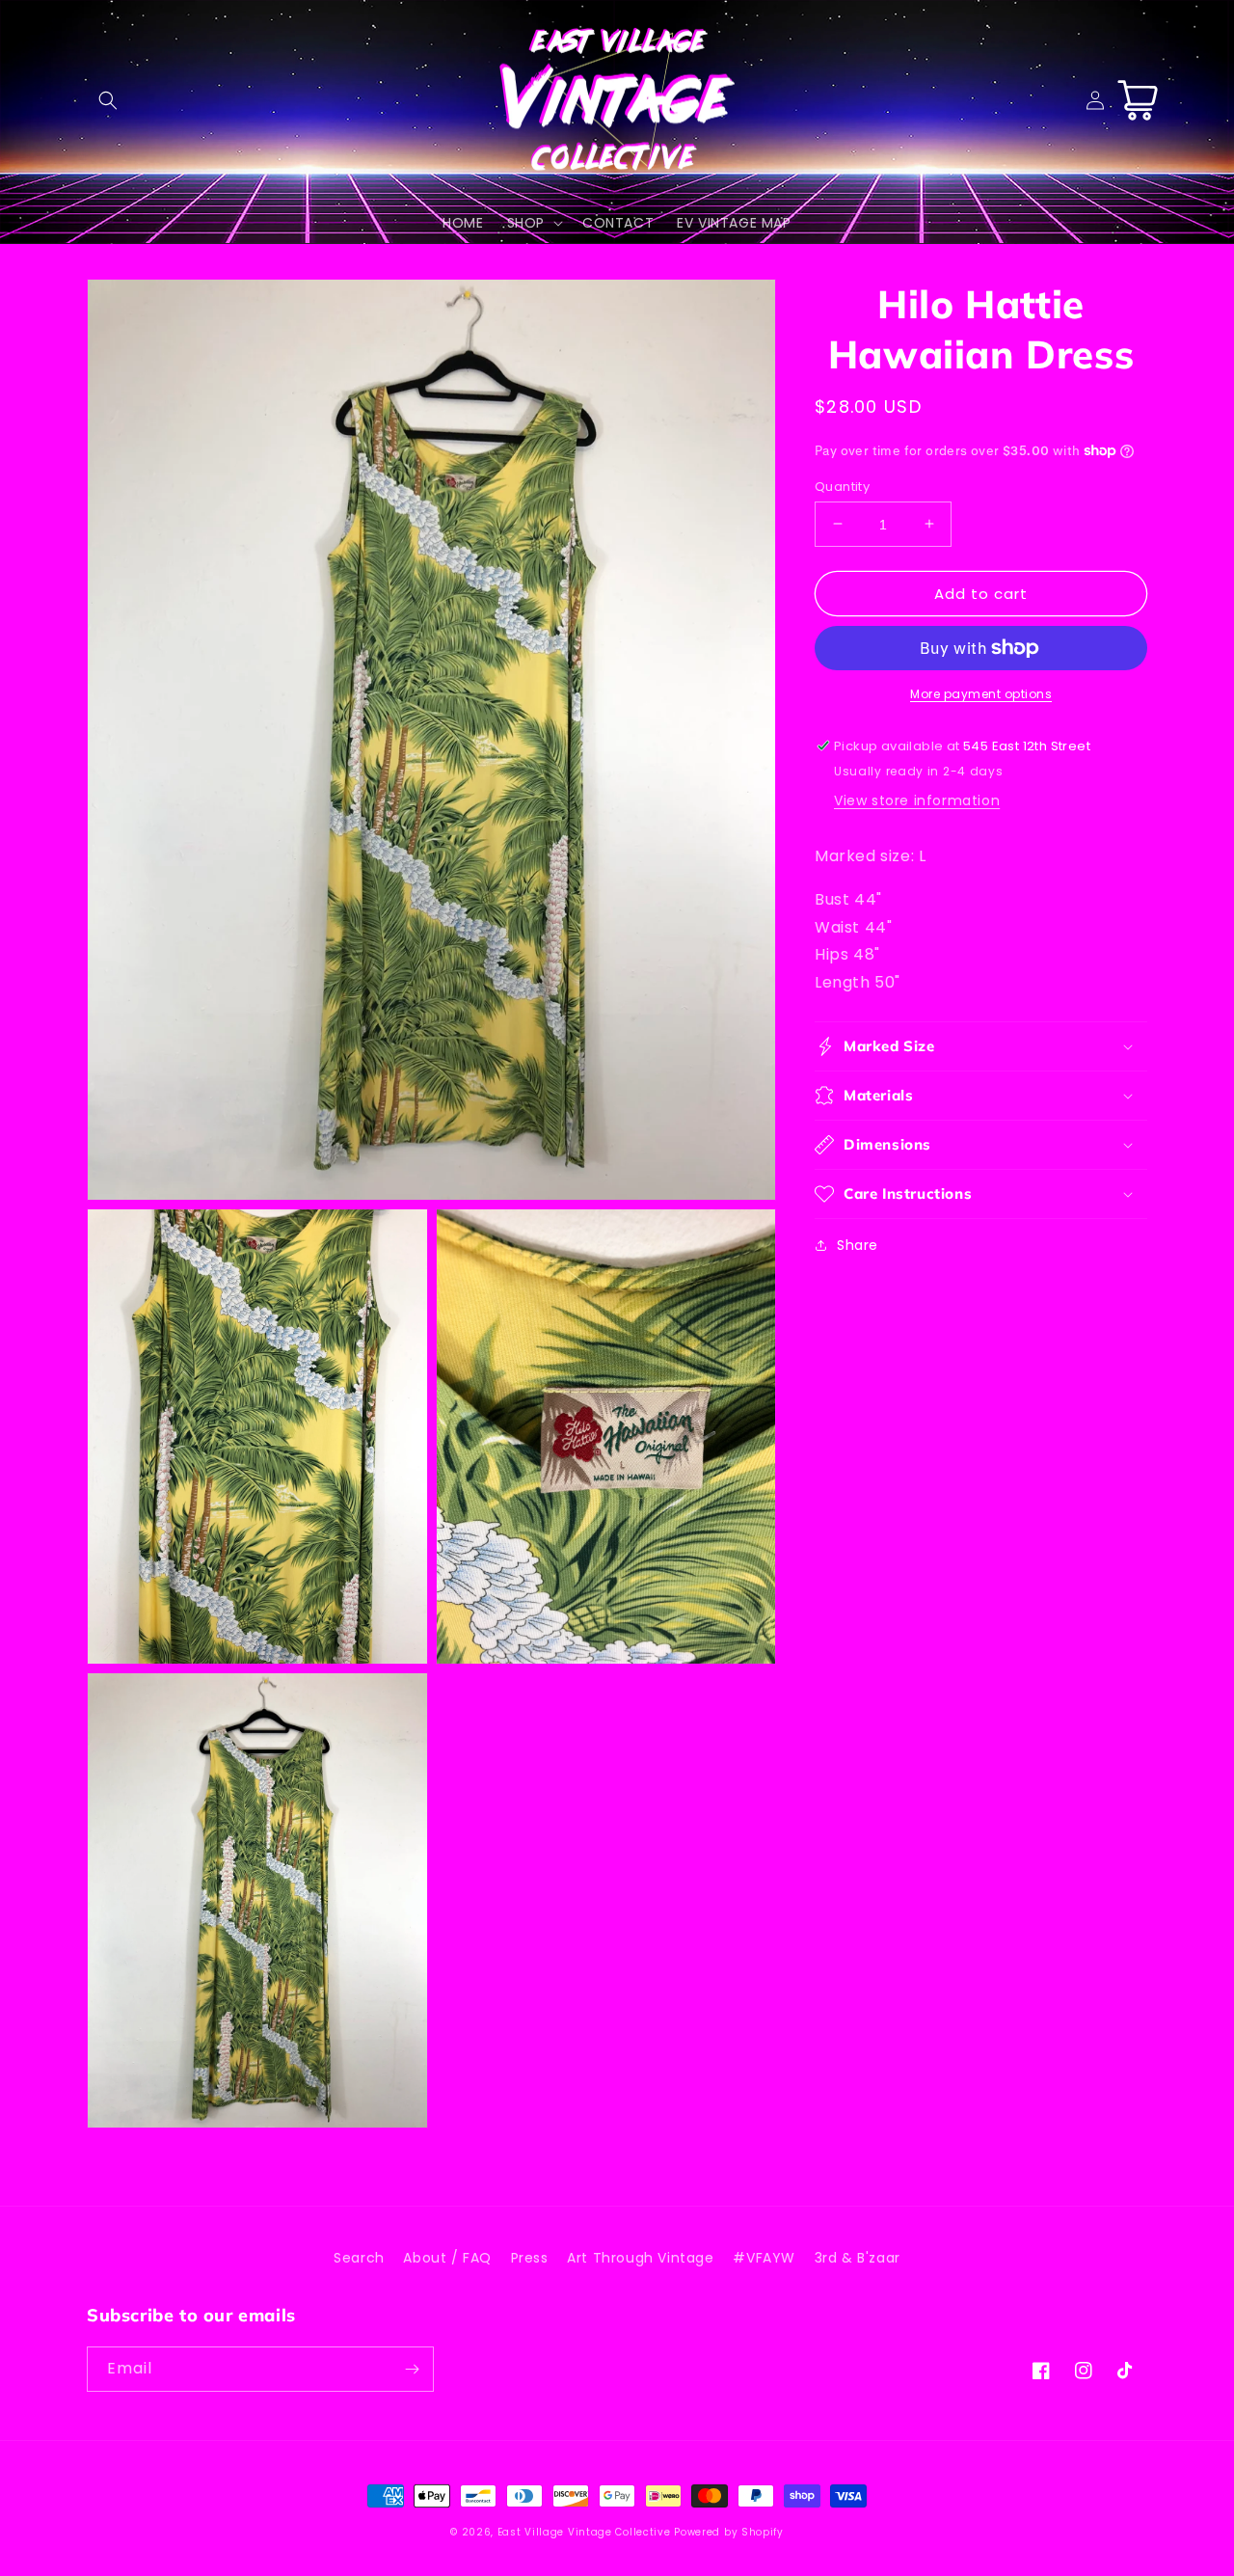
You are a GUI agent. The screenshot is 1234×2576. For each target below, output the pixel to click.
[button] (108, 100)
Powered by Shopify (729, 2532)
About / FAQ (447, 2258)
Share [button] (858, 1245)
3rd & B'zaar (858, 2258)
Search (359, 2258)
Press (530, 2258)
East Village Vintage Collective (584, 2532)
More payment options (981, 694)
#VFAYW (764, 2258)
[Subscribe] (412, 2369)
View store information (917, 800)
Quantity (842, 486)
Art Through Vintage (640, 2258)
